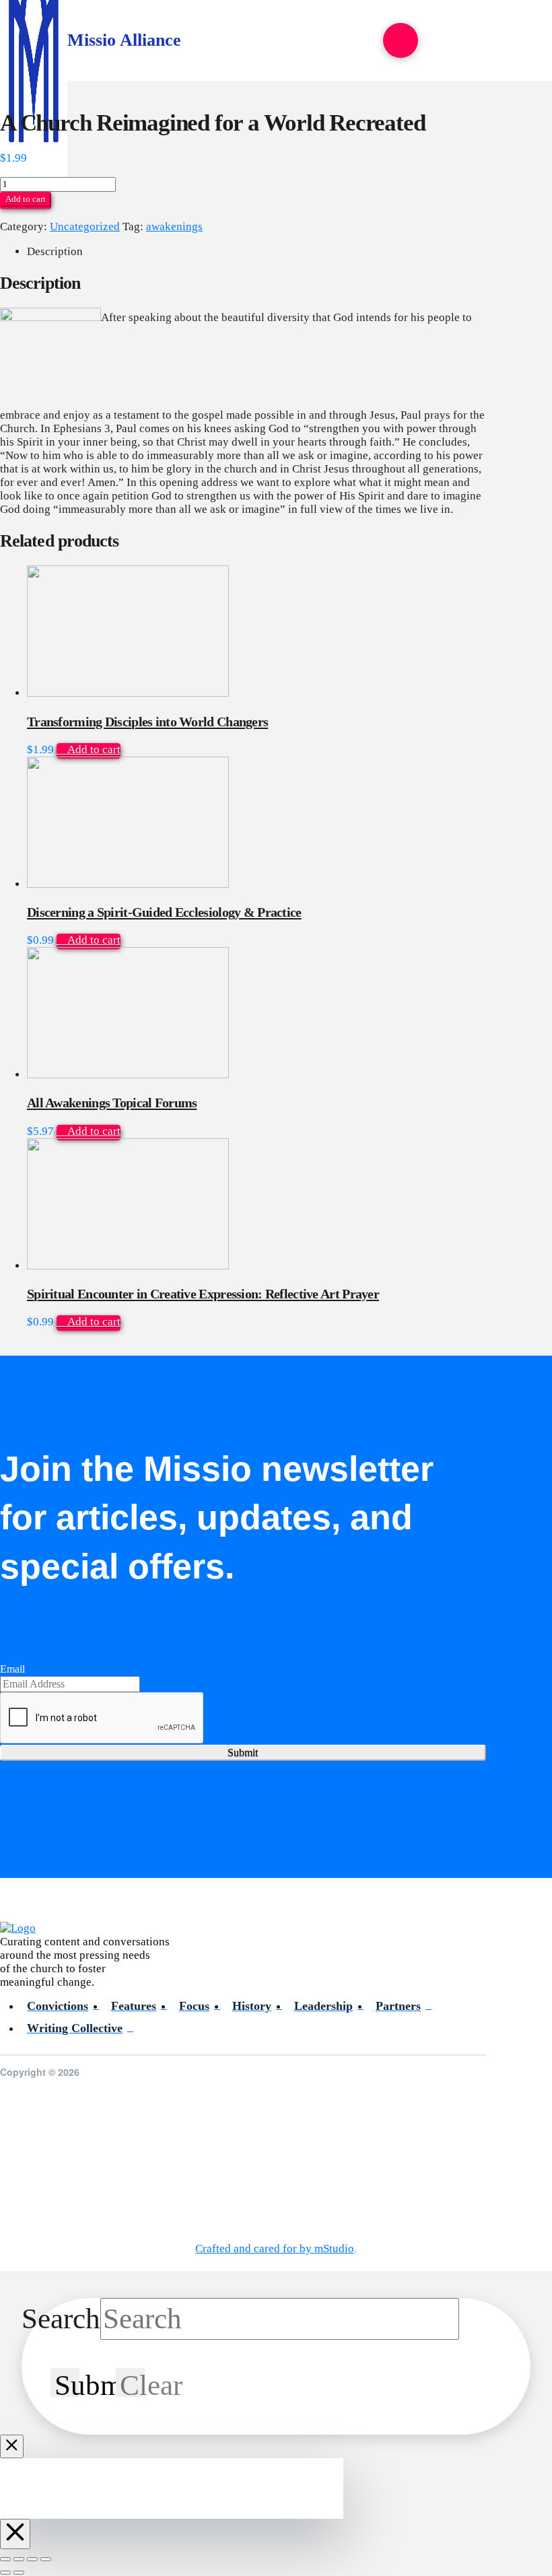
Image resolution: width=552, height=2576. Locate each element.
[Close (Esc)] (46, 2559)
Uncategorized (85, 227)
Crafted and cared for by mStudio (275, 2249)
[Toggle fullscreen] (19, 2559)
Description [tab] (55, 251)
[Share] (32, 2559)
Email (12, 1669)
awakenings (174, 227)
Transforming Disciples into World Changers (147, 722)
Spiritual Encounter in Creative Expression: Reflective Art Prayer (203, 1294)
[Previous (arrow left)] (5, 2573)
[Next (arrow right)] (19, 2573)
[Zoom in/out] (5, 2559)
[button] (401, 40)
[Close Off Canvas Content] (15, 2534)
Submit (243, 1752)
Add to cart (26, 199)
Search (61, 2319)
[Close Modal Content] (12, 2446)
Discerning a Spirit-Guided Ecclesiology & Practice (164, 912)
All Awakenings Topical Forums (112, 1103)
